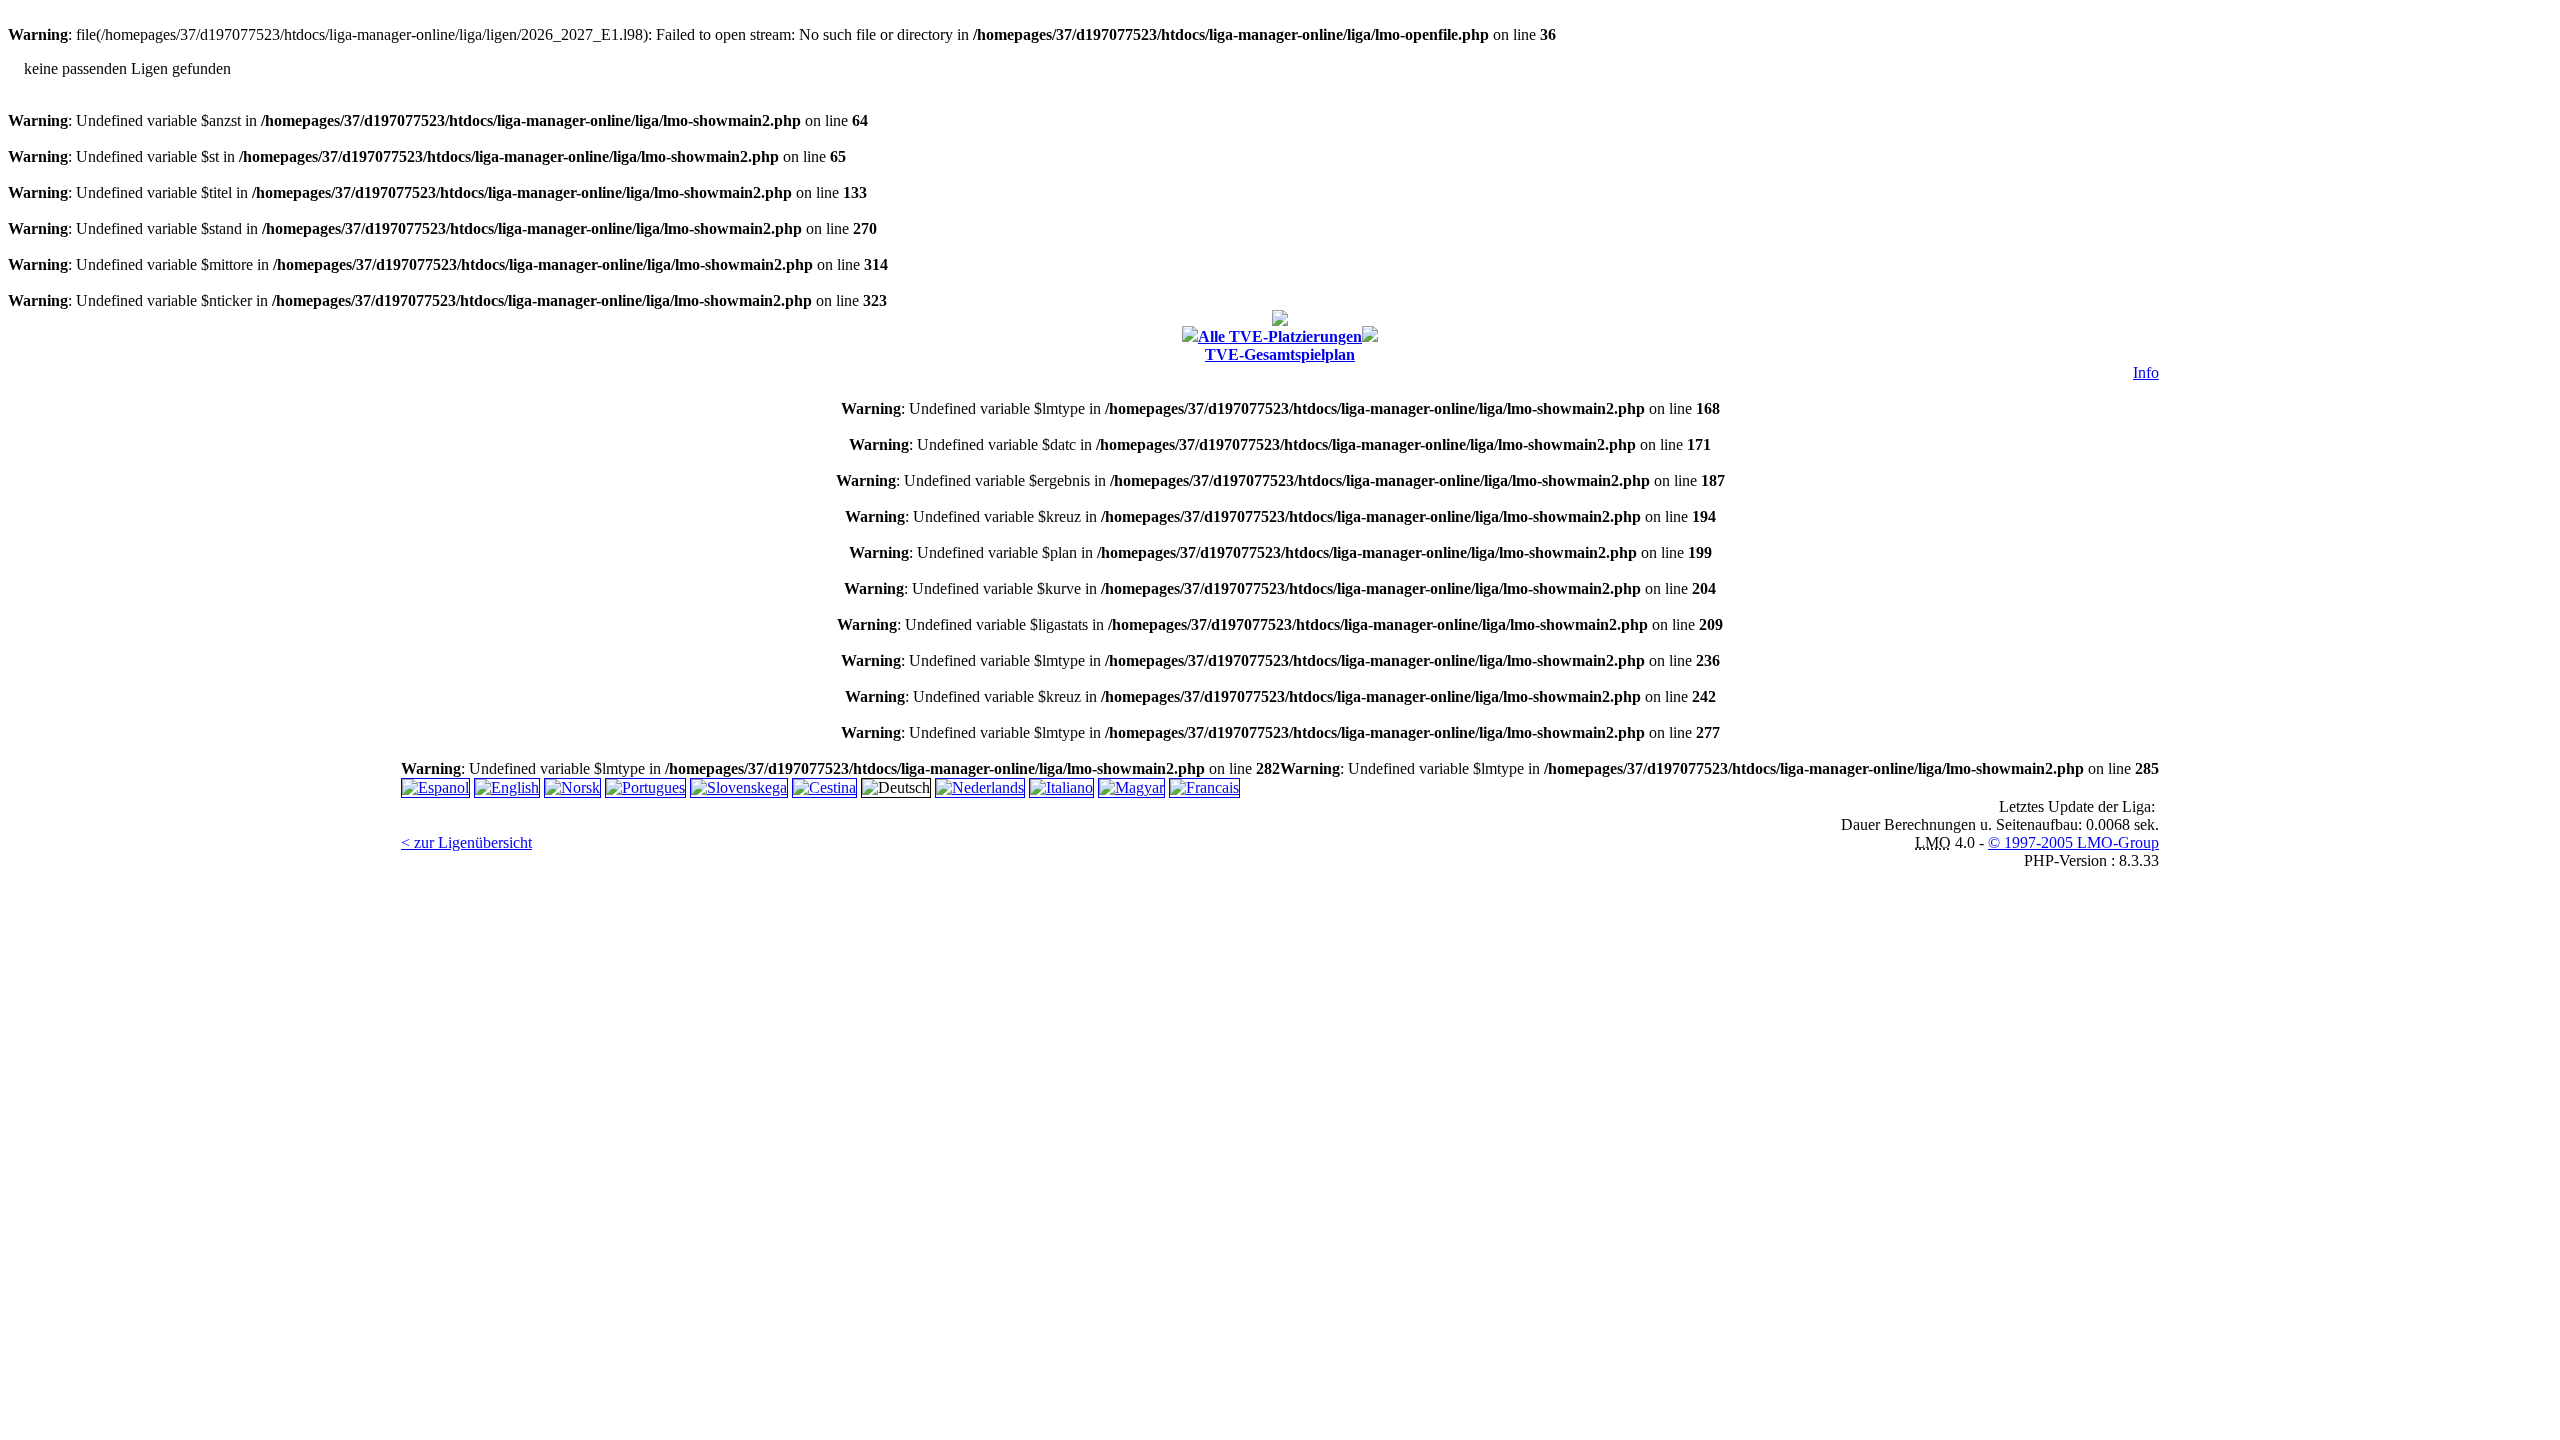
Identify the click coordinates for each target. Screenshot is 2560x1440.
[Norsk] (572, 787)
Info (2146, 372)
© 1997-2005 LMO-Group (2073, 842)
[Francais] (1204, 787)
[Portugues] (645, 787)
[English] (507, 787)
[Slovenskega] (739, 787)
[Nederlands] (980, 787)
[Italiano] (1061, 787)
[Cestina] (824, 787)
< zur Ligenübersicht (466, 842)
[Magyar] (1131, 787)
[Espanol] (435, 787)
